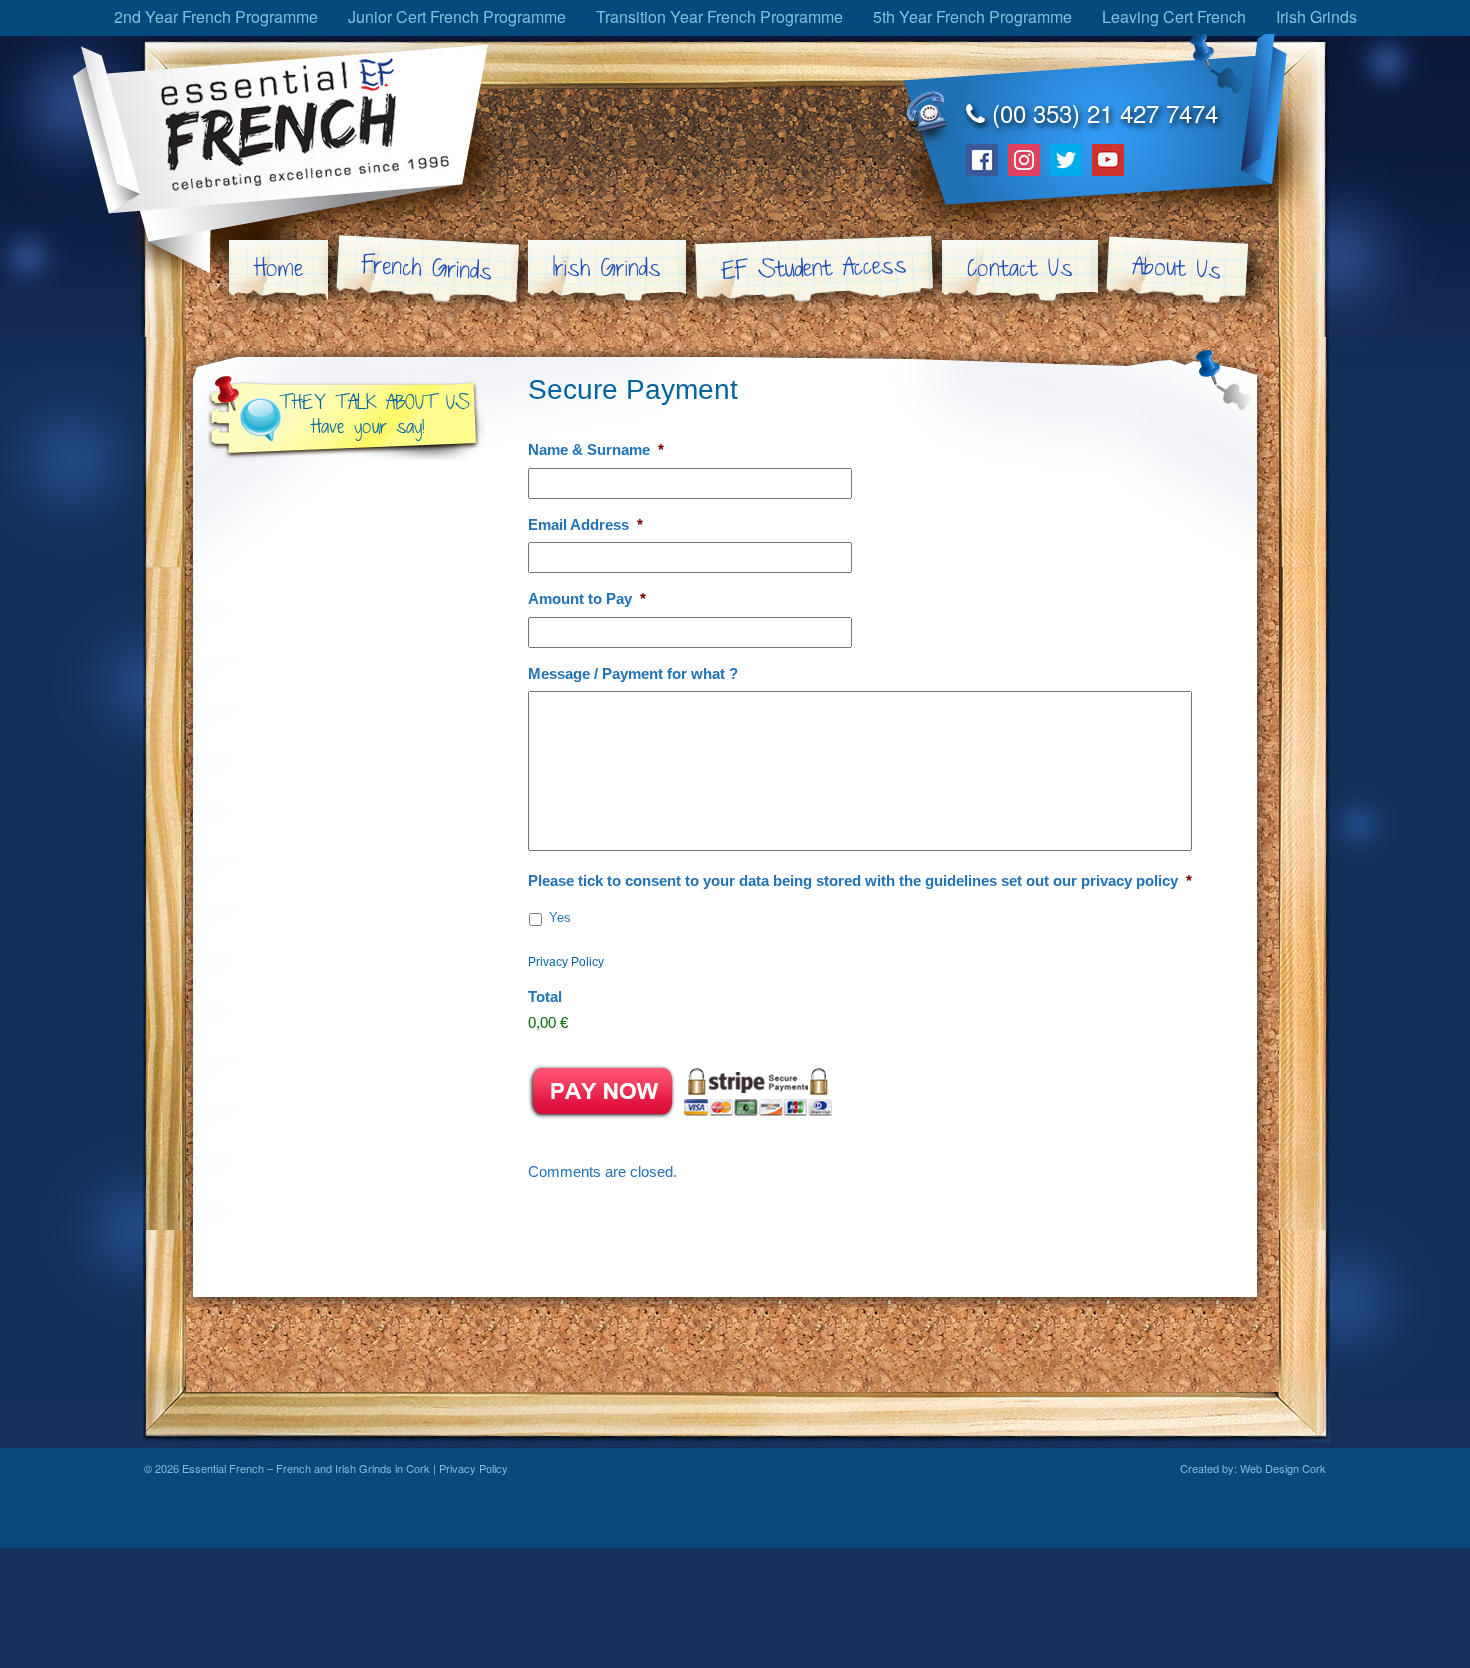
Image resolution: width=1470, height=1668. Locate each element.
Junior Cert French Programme (457, 16)
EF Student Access (813, 269)
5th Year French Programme (972, 16)
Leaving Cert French (1174, 16)
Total (545, 996)
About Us (1176, 269)
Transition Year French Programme (719, 16)
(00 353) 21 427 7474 (1101, 112)
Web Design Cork (1283, 1468)
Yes (560, 917)
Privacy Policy (566, 962)
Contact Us (1020, 269)
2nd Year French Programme (216, 16)
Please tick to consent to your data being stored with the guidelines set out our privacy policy (860, 880)
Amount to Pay (587, 598)
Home (278, 269)
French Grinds (427, 269)
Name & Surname (596, 449)
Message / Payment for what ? (633, 673)
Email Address (585, 524)
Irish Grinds (1316, 16)
